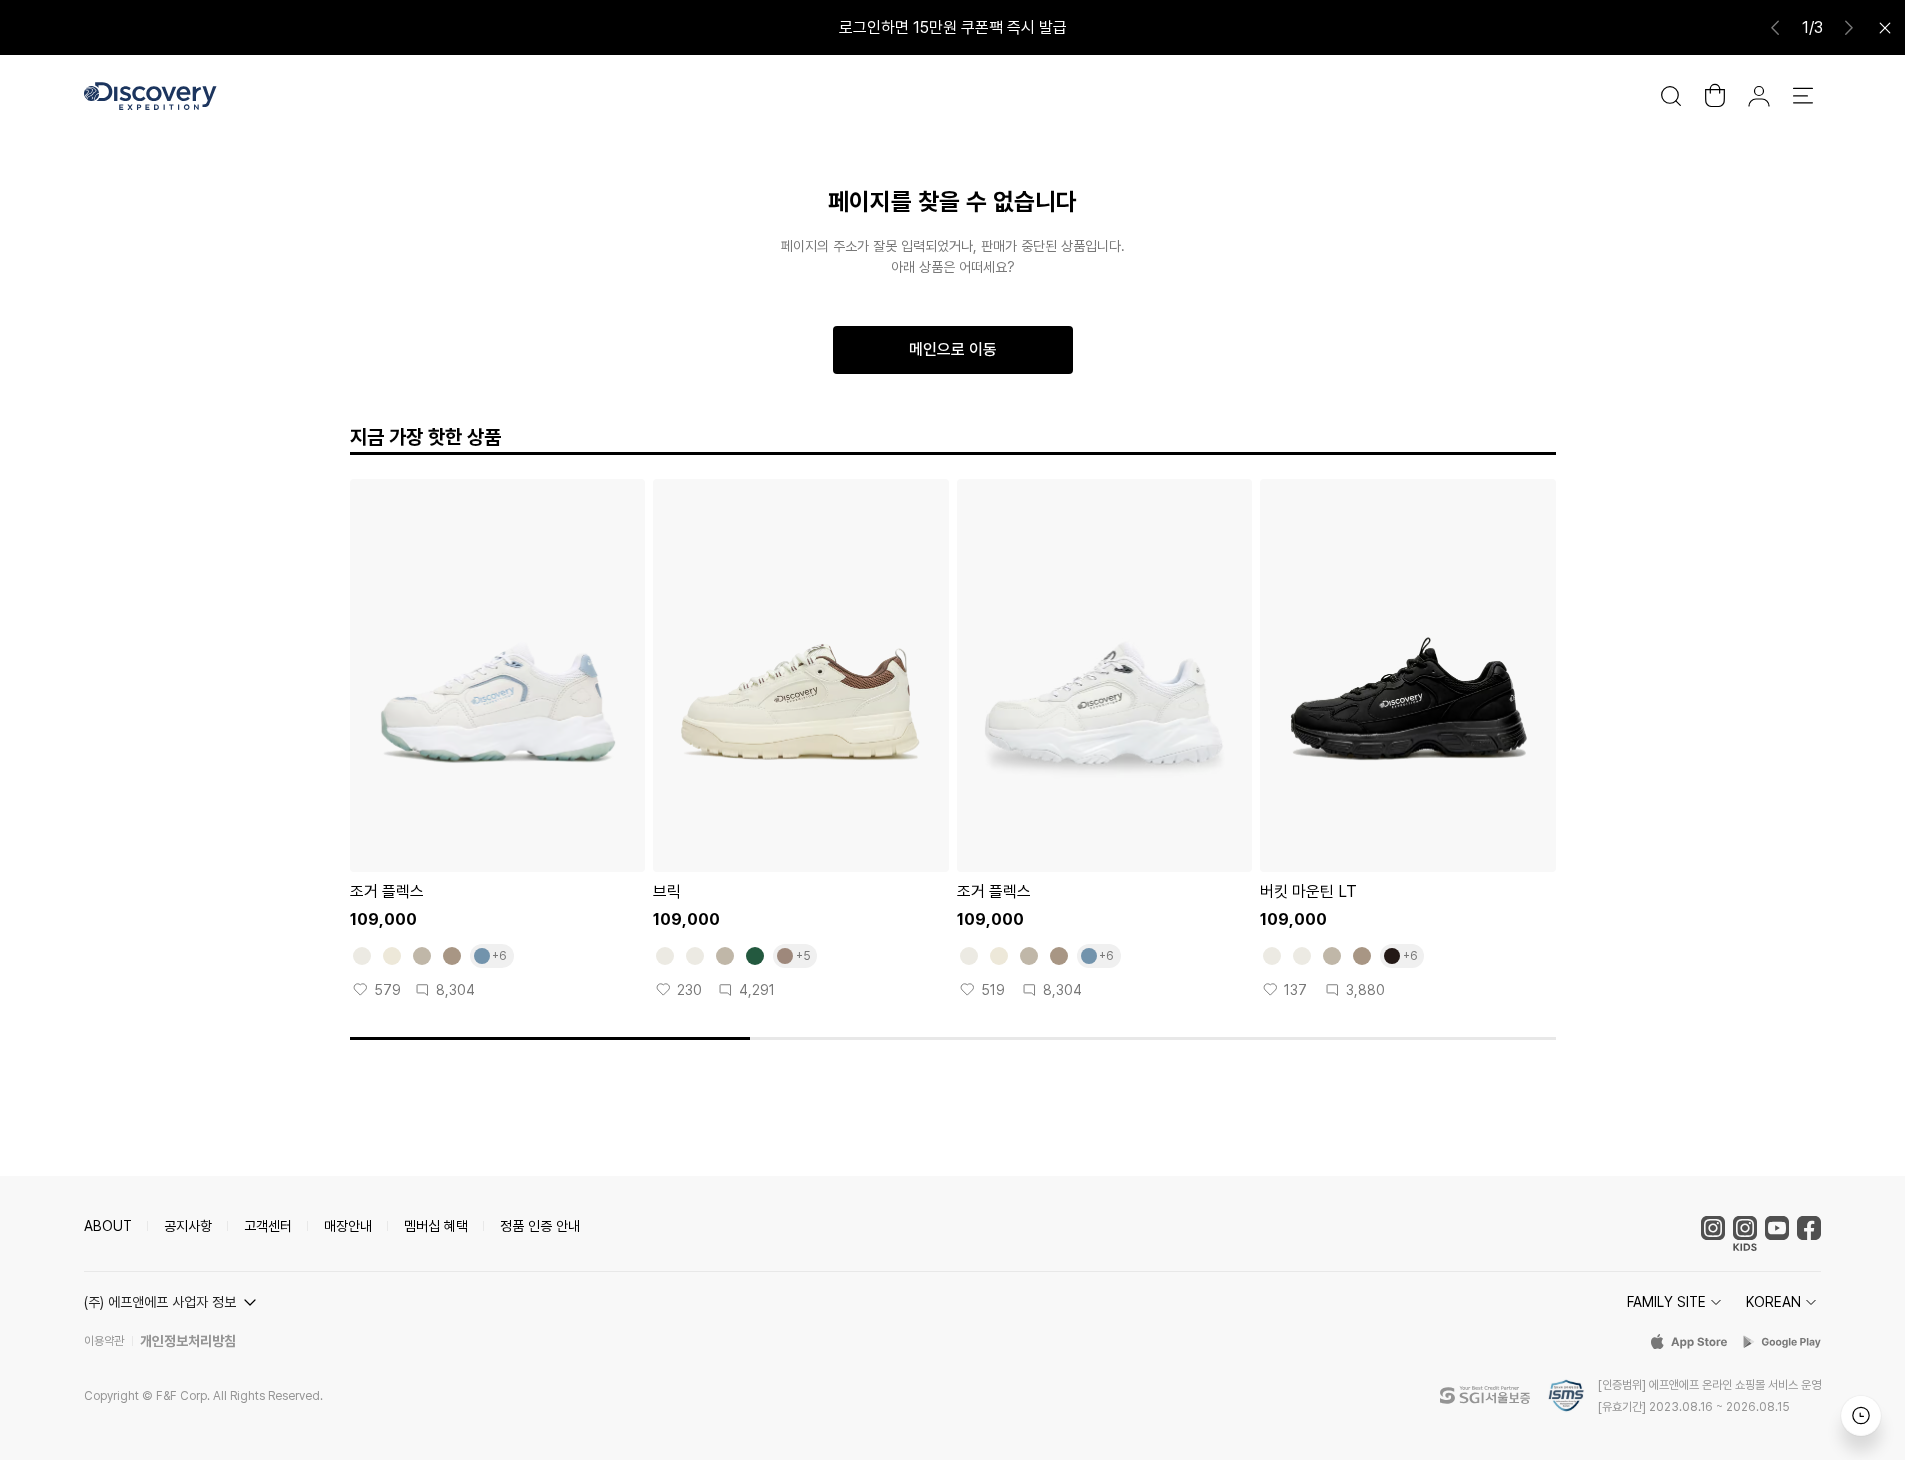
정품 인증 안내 (540, 1226)
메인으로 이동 (953, 349)
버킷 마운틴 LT (1308, 891)
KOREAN (1773, 1302)
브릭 (667, 891)
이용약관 (104, 1341)
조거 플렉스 (387, 891)
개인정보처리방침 (188, 1341)
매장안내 (348, 1226)
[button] (173, 1302)
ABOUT (108, 1226)
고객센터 (268, 1226)
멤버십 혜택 (436, 1226)
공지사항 (188, 1226)
